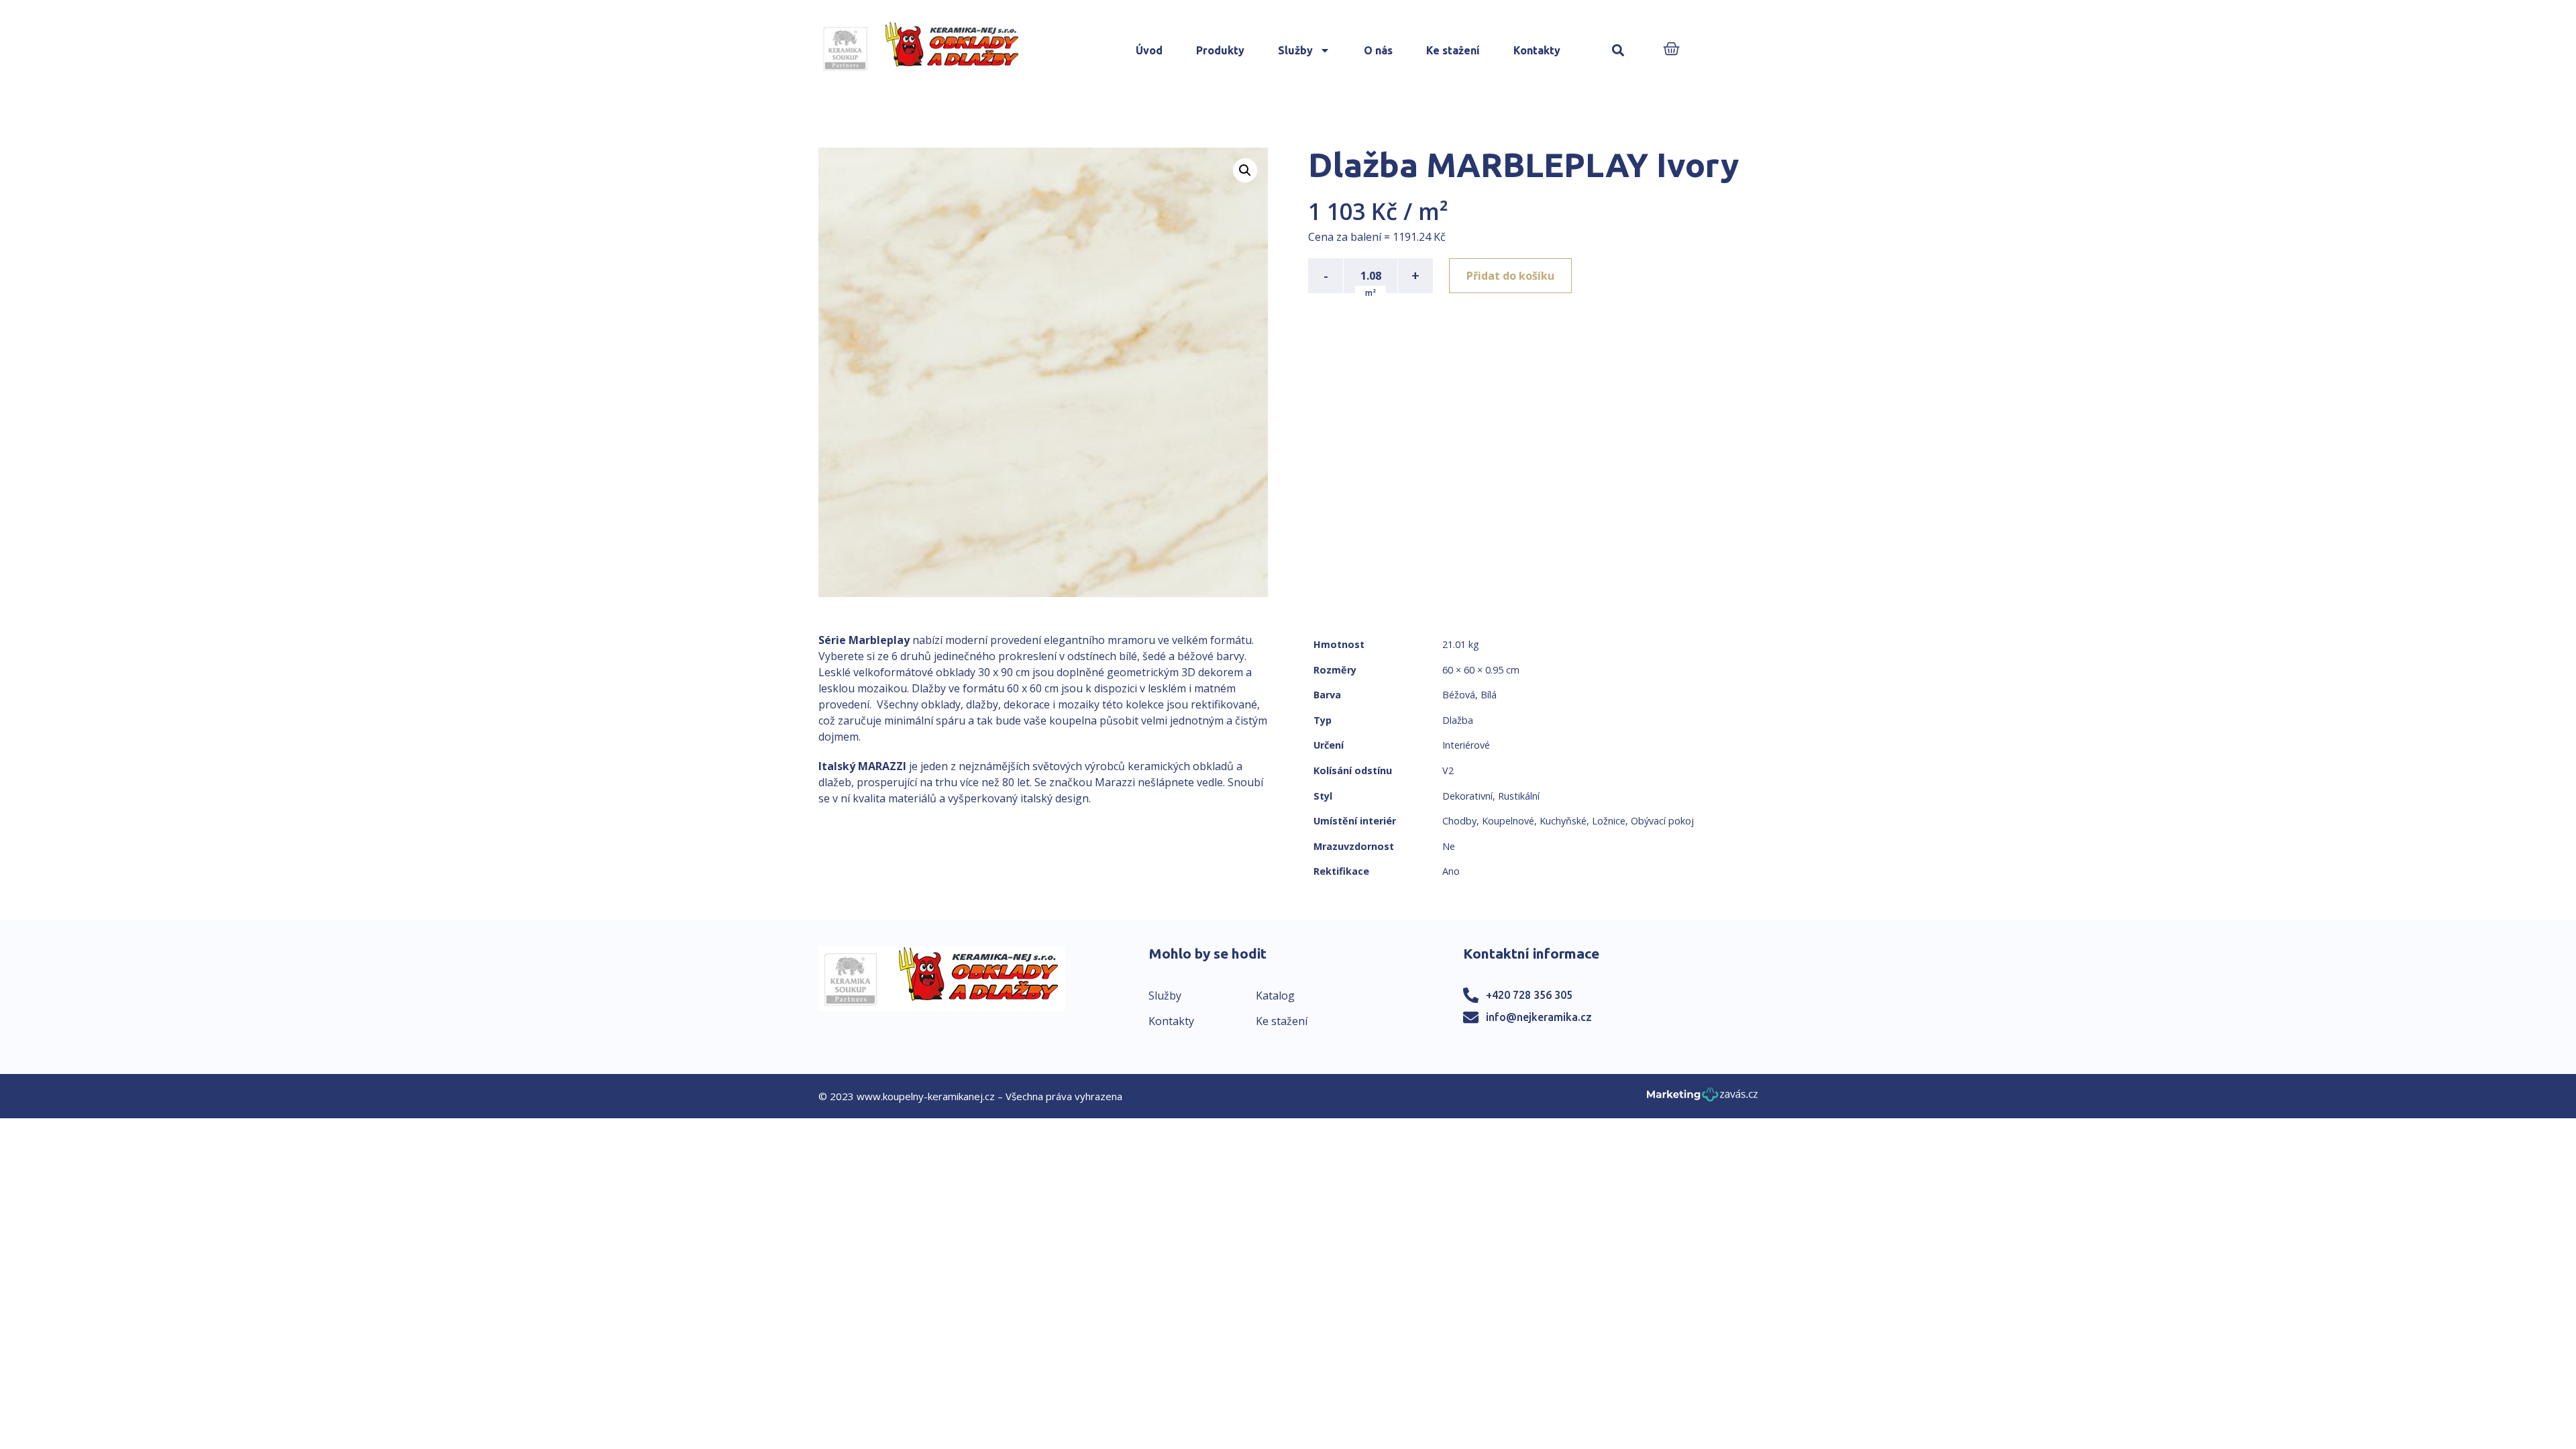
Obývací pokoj (1662, 821)
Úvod (1149, 50)
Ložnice (1609, 821)
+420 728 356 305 (1529, 995)
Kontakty (1537, 50)
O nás (1378, 50)
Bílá (1489, 695)
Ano (1451, 871)
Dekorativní (1467, 796)
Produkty (1220, 50)
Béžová (1459, 695)
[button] (1618, 51)
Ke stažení (1453, 50)
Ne (1449, 846)
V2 (1448, 770)
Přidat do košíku (1510, 276)
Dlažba (1458, 720)
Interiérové (1466, 745)
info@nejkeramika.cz (1539, 1017)
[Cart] (1671, 50)
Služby (1295, 50)
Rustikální (1519, 796)
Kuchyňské (1563, 821)
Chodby (1459, 821)
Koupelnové (1508, 821)
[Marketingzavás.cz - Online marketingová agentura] (1702, 1098)
